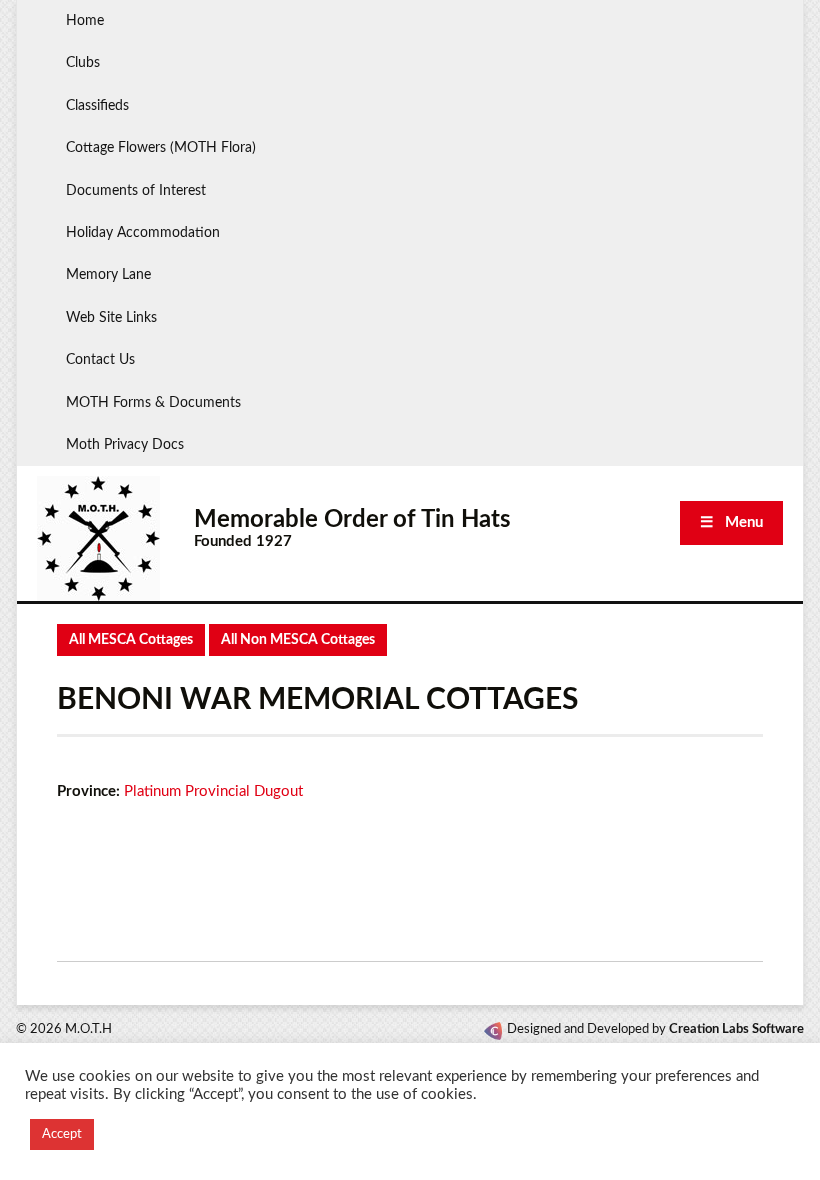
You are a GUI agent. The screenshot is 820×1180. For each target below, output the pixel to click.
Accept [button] (62, 1134)
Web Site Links (111, 318)
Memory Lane (108, 275)
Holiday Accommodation (143, 233)
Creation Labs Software (736, 1029)
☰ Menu (731, 522)
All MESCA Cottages (131, 640)
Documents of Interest (136, 191)
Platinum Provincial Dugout (213, 791)
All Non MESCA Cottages (298, 640)
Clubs (83, 63)
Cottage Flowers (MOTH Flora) (161, 148)
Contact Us (100, 360)
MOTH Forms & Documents (153, 403)
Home (85, 21)
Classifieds (97, 106)
